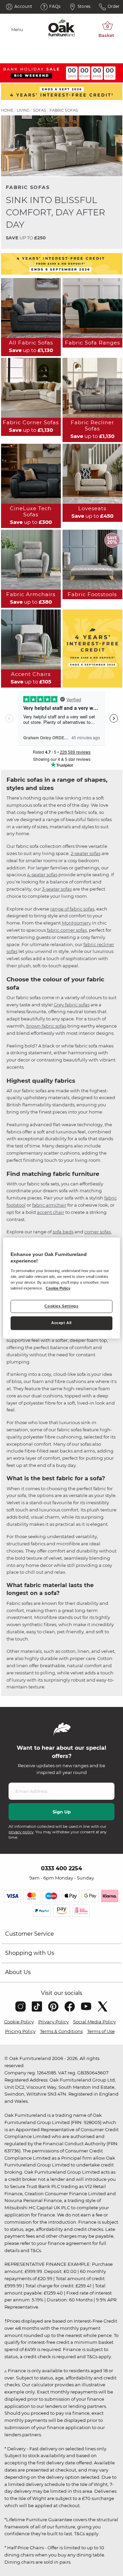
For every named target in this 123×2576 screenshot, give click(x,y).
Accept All (61, 1323)
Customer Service (30, 1934)
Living (23, 110)
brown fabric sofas (46, 1026)
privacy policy (21, 1832)
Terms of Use (101, 2031)
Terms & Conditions (61, 2031)
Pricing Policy (20, 2031)
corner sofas (98, 1232)
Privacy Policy (53, 2022)
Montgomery (76, 923)
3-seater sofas (57, 889)
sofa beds (63, 1232)
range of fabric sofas (72, 909)
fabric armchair (49, 1205)
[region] (61, 1288)
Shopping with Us (30, 1953)
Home (7, 110)
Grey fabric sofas (72, 1005)
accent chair (51, 1212)
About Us (18, 1972)
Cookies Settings (61, 1306)
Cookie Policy (19, 2022)
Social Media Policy (94, 2022)
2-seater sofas (86, 853)
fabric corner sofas (67, 930)
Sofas (40, 110)
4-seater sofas (42, 875)
